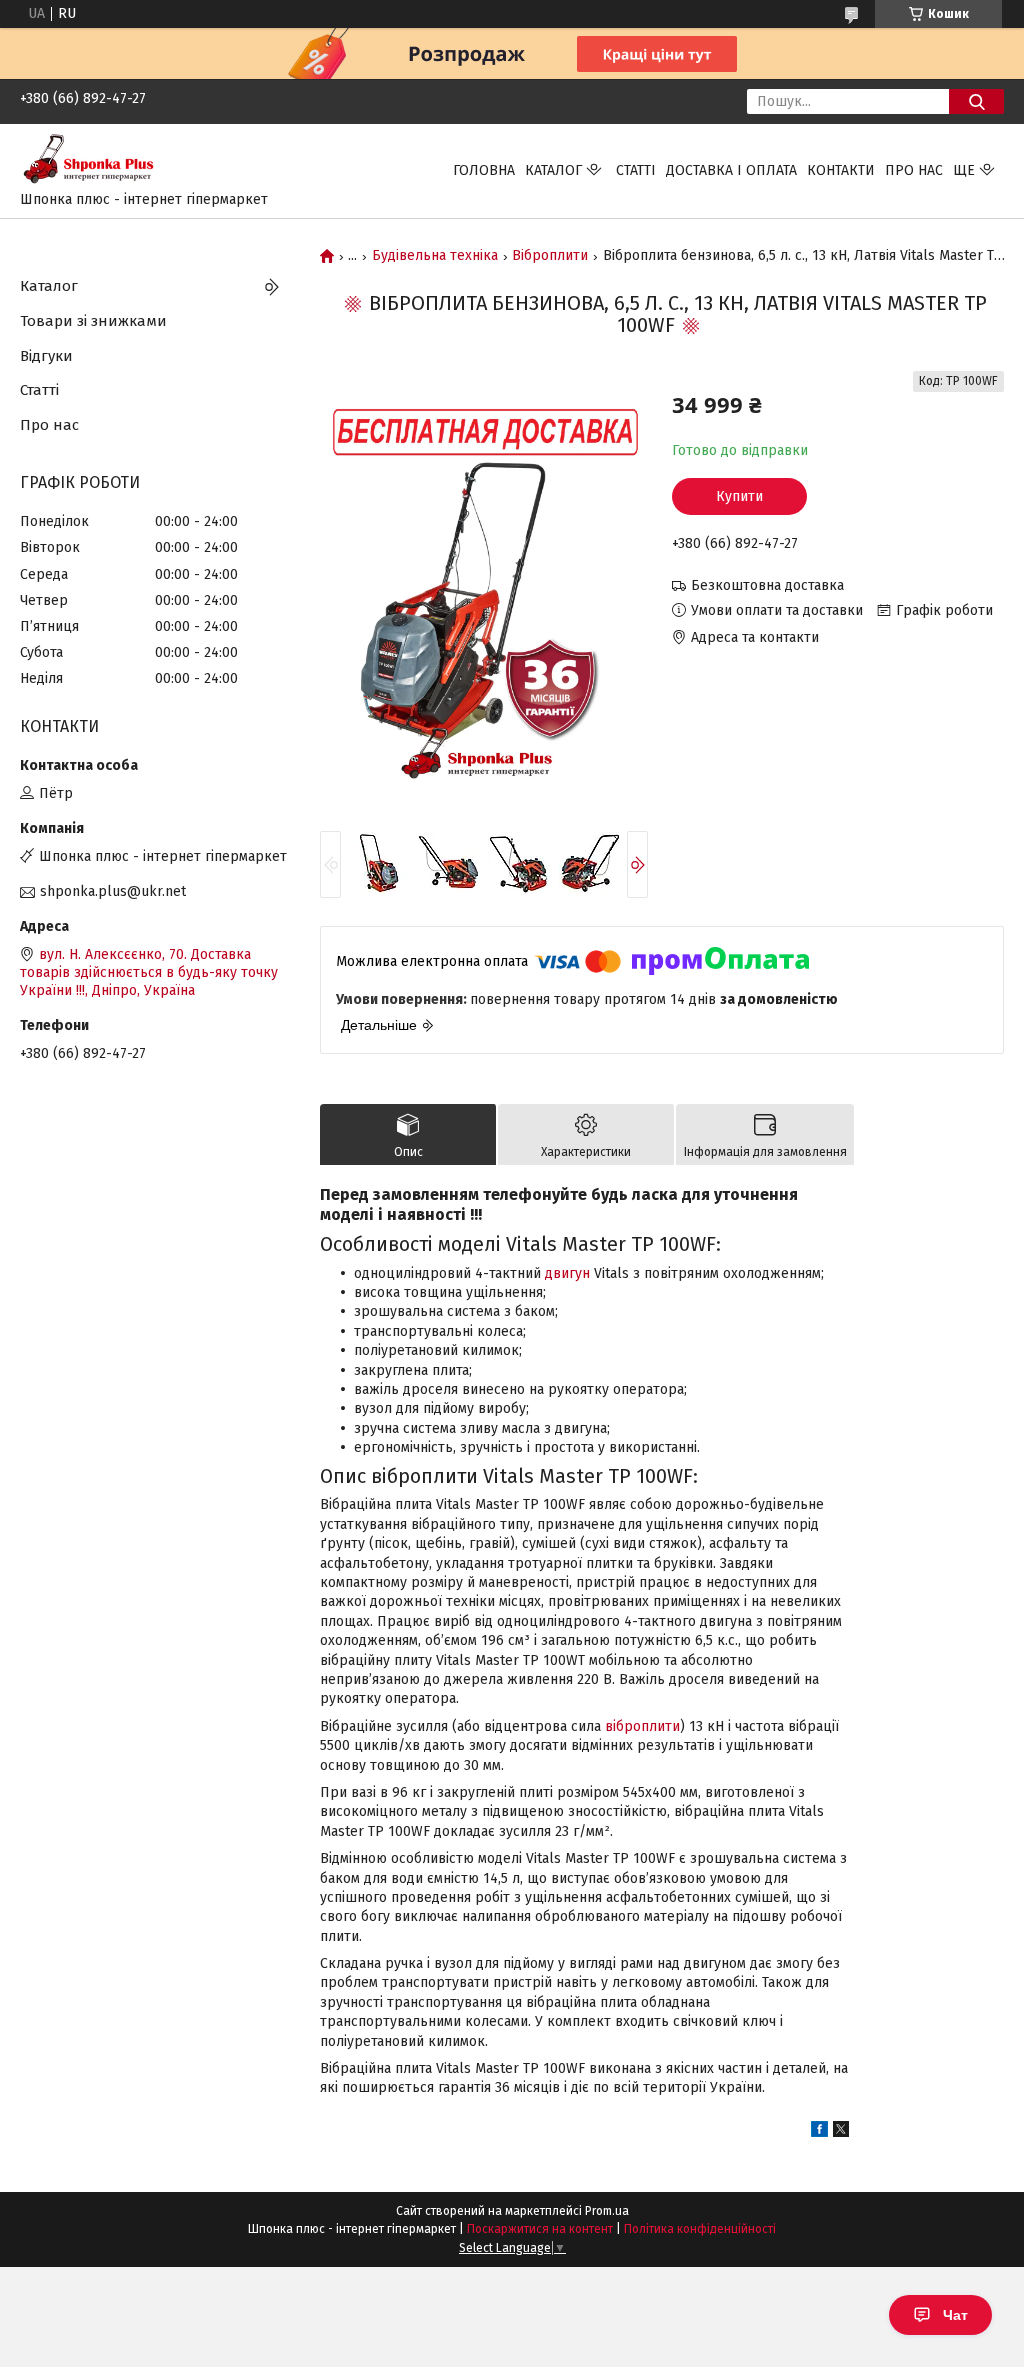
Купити (739, 496)
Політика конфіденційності (700, 2229)
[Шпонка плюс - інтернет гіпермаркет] (95, 161)
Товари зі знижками (93, 321)
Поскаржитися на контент (540, 2229)
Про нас (914, 170)
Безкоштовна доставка (767, 585)
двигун (567, 1273)
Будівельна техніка (435, 256)
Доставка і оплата (731, 170)
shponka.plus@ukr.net (113, 891)
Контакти (841, 170)
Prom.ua (607, 2211)
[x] (841, 2132)
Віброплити (550, 256)
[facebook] (819, 2132)
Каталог (553, 170)
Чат (955, 2315)
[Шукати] (976, 101)
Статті (636, 170)
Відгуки (46, 356)
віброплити (642, 1726)
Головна (484, 170)
